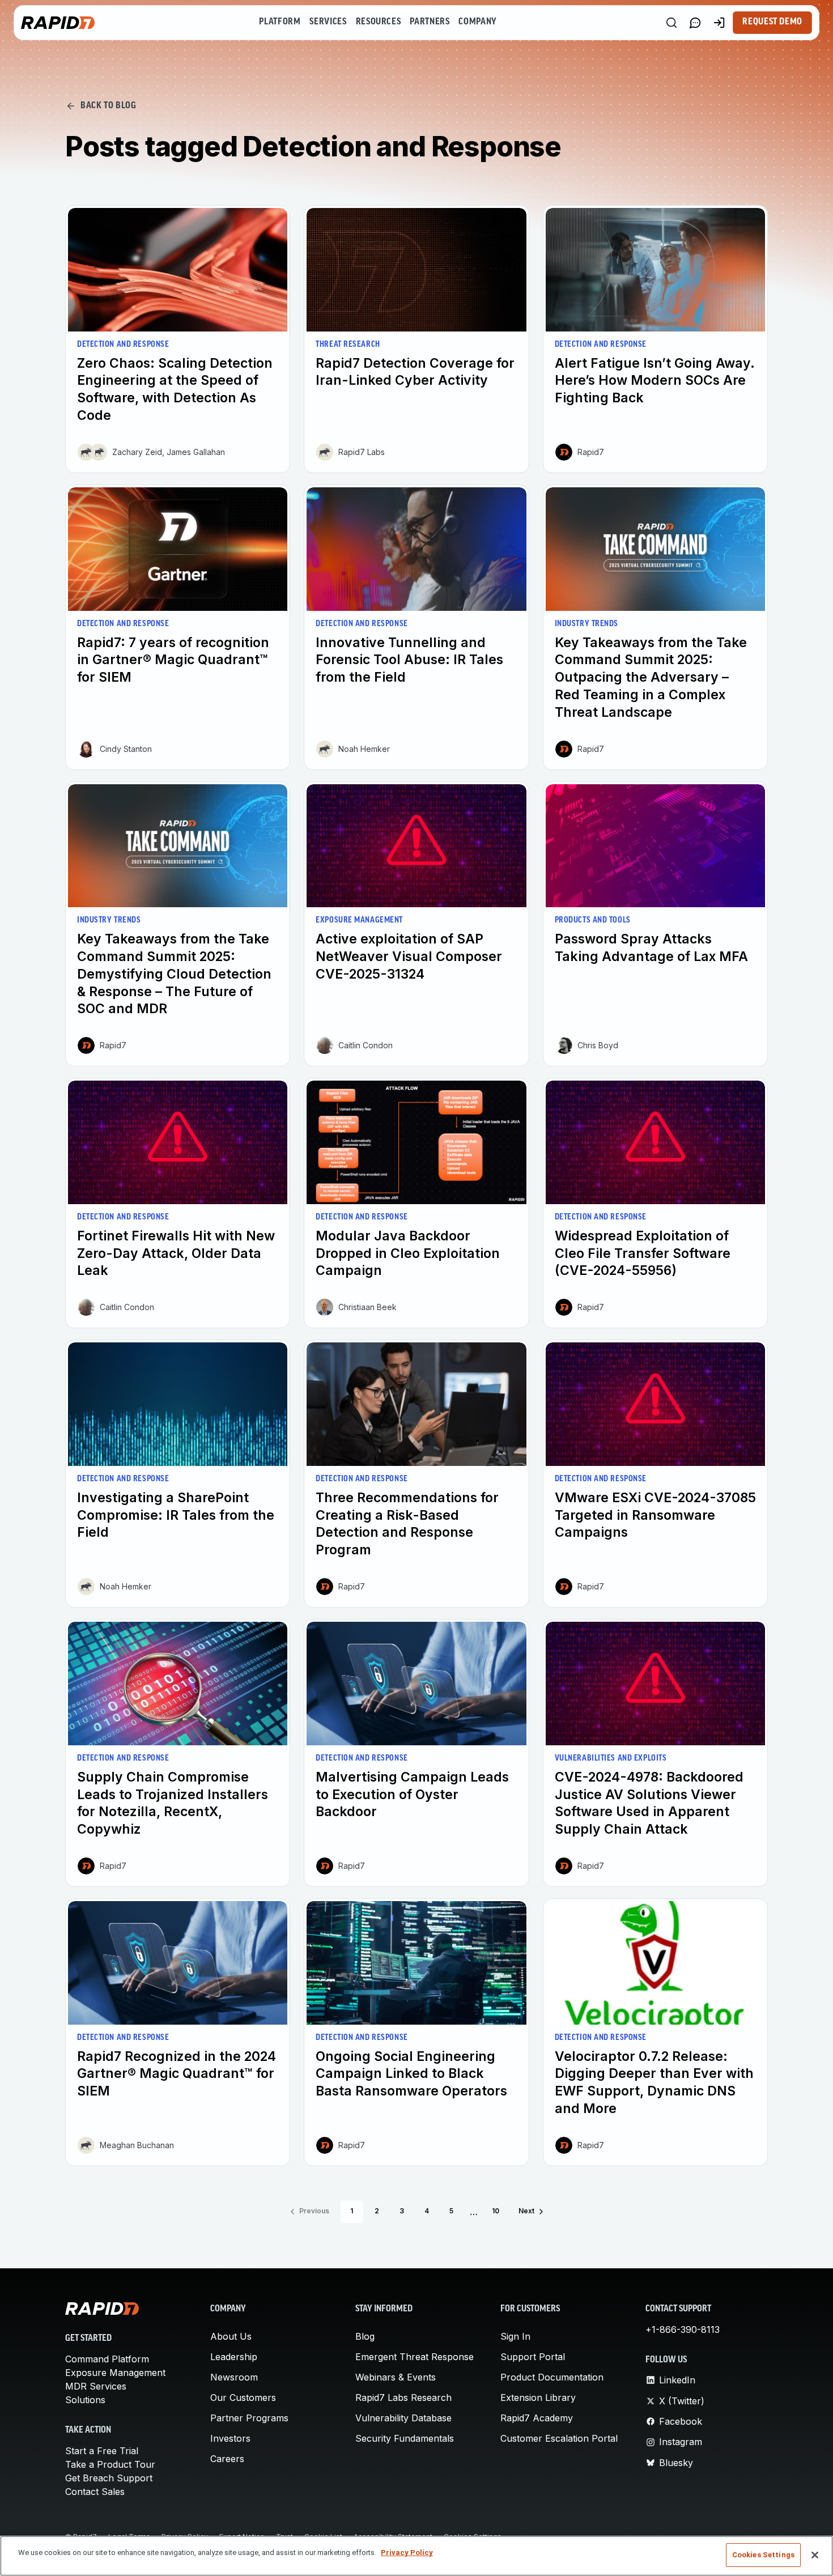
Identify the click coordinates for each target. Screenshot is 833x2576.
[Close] (815, 2555)
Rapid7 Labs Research (403, 2398)
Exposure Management (115, 2373)
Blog (365, 2336)
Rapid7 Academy (537, 2418)
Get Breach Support (109, 2478)
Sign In (515, 2336)
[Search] (671, 23)
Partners (430, 22)
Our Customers (243, 2398)
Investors (230, 2438)
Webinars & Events (396, 2377)
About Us (231, 2336)
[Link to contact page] (695, 23)
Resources (379, 22)
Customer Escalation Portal (559, 2438)
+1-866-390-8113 (683, 2330)
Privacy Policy (407, 2552)
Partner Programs (249, 2418)
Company (477, 22)
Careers (227, 2459)
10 (496, 2211)
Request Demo (772, 22)
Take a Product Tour (110, 2464)
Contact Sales (95, 2492)
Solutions (85, 2400)
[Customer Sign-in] (719, 23)
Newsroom (234, 2377)
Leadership (234, 2357)
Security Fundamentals (405, 2438)
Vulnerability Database (403, 2418)
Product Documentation (552, 2377)
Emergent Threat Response (415, 2357)
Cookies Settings (763, 2555)
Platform (280, 22)
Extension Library (538, 2398)
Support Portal (533, 2357)
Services (328, 22)
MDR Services (96, 2386)
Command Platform (107, 2359)
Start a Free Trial (102, 2451)
